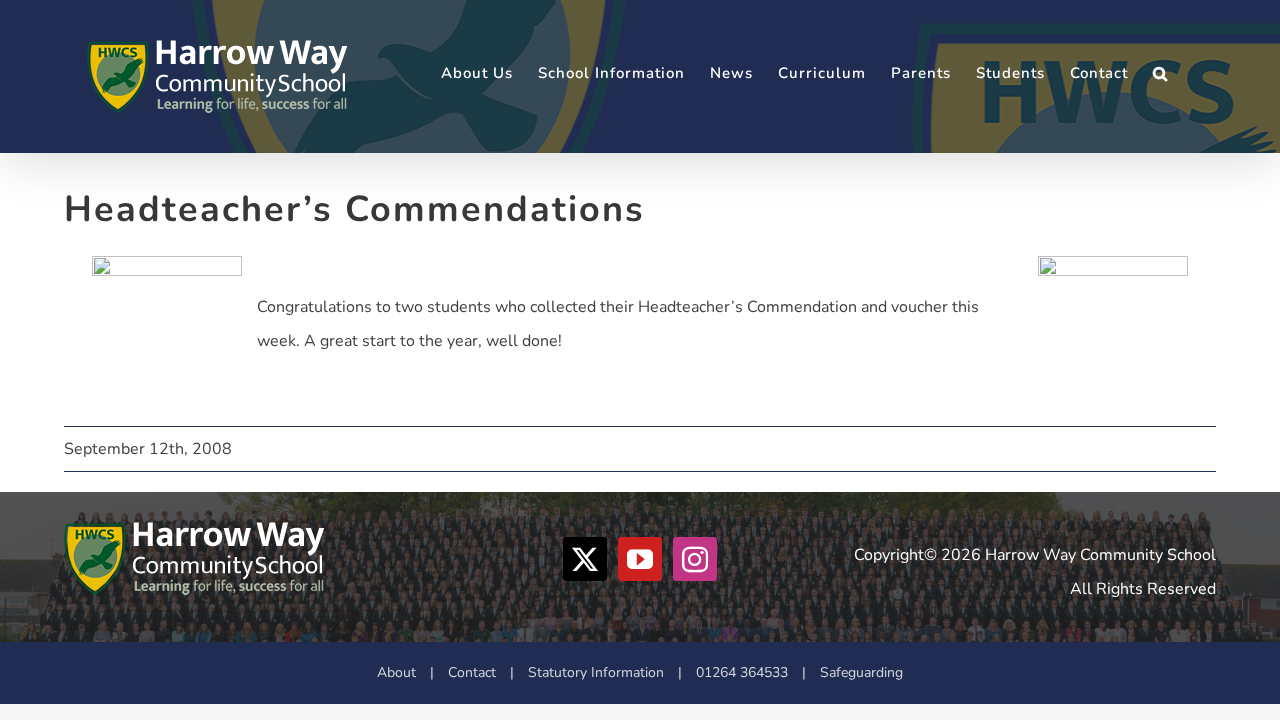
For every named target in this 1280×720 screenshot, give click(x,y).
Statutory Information (596, 672)
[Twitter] (585, 559)
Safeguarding (861, 672)
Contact (472, 672)
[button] (1160, 73)
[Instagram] (695, 559)
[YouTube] (640, 559)
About (396, 672)
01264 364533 (742, 672)
